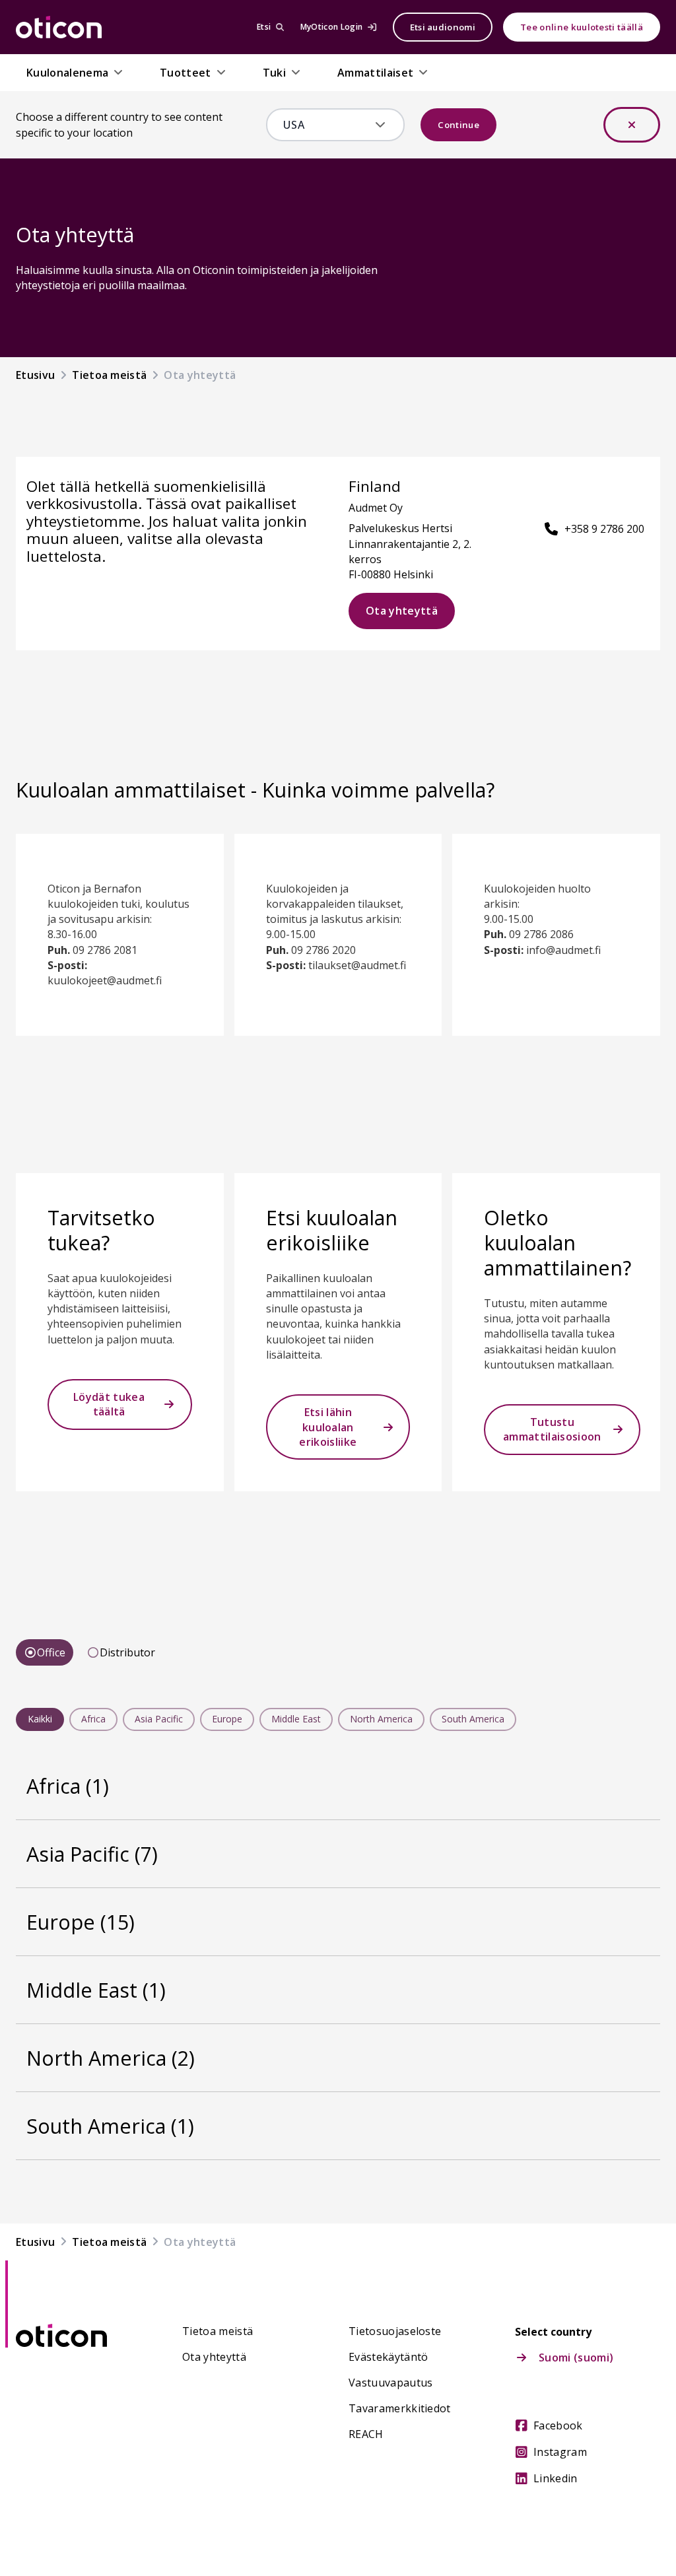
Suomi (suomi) (576, 2357)
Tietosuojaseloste (395, 2331)
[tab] (45, 1652)
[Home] (59, 27)
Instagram (560, 2452)
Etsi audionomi (443, 27)
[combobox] (326, 125)
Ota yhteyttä (402, 611)
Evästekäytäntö (388, 2357)
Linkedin (556, 2478)
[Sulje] (632, 125)
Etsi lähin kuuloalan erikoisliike (328, 1427)
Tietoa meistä (218, 2331)
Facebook (558, 2425)
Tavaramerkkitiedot (400, 2408)
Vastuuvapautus (390, 2383)
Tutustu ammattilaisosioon (552, 1429)
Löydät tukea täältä (109, 1404)
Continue (458, 125)
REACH (366, 2434)
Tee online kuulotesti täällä (582, 27)
